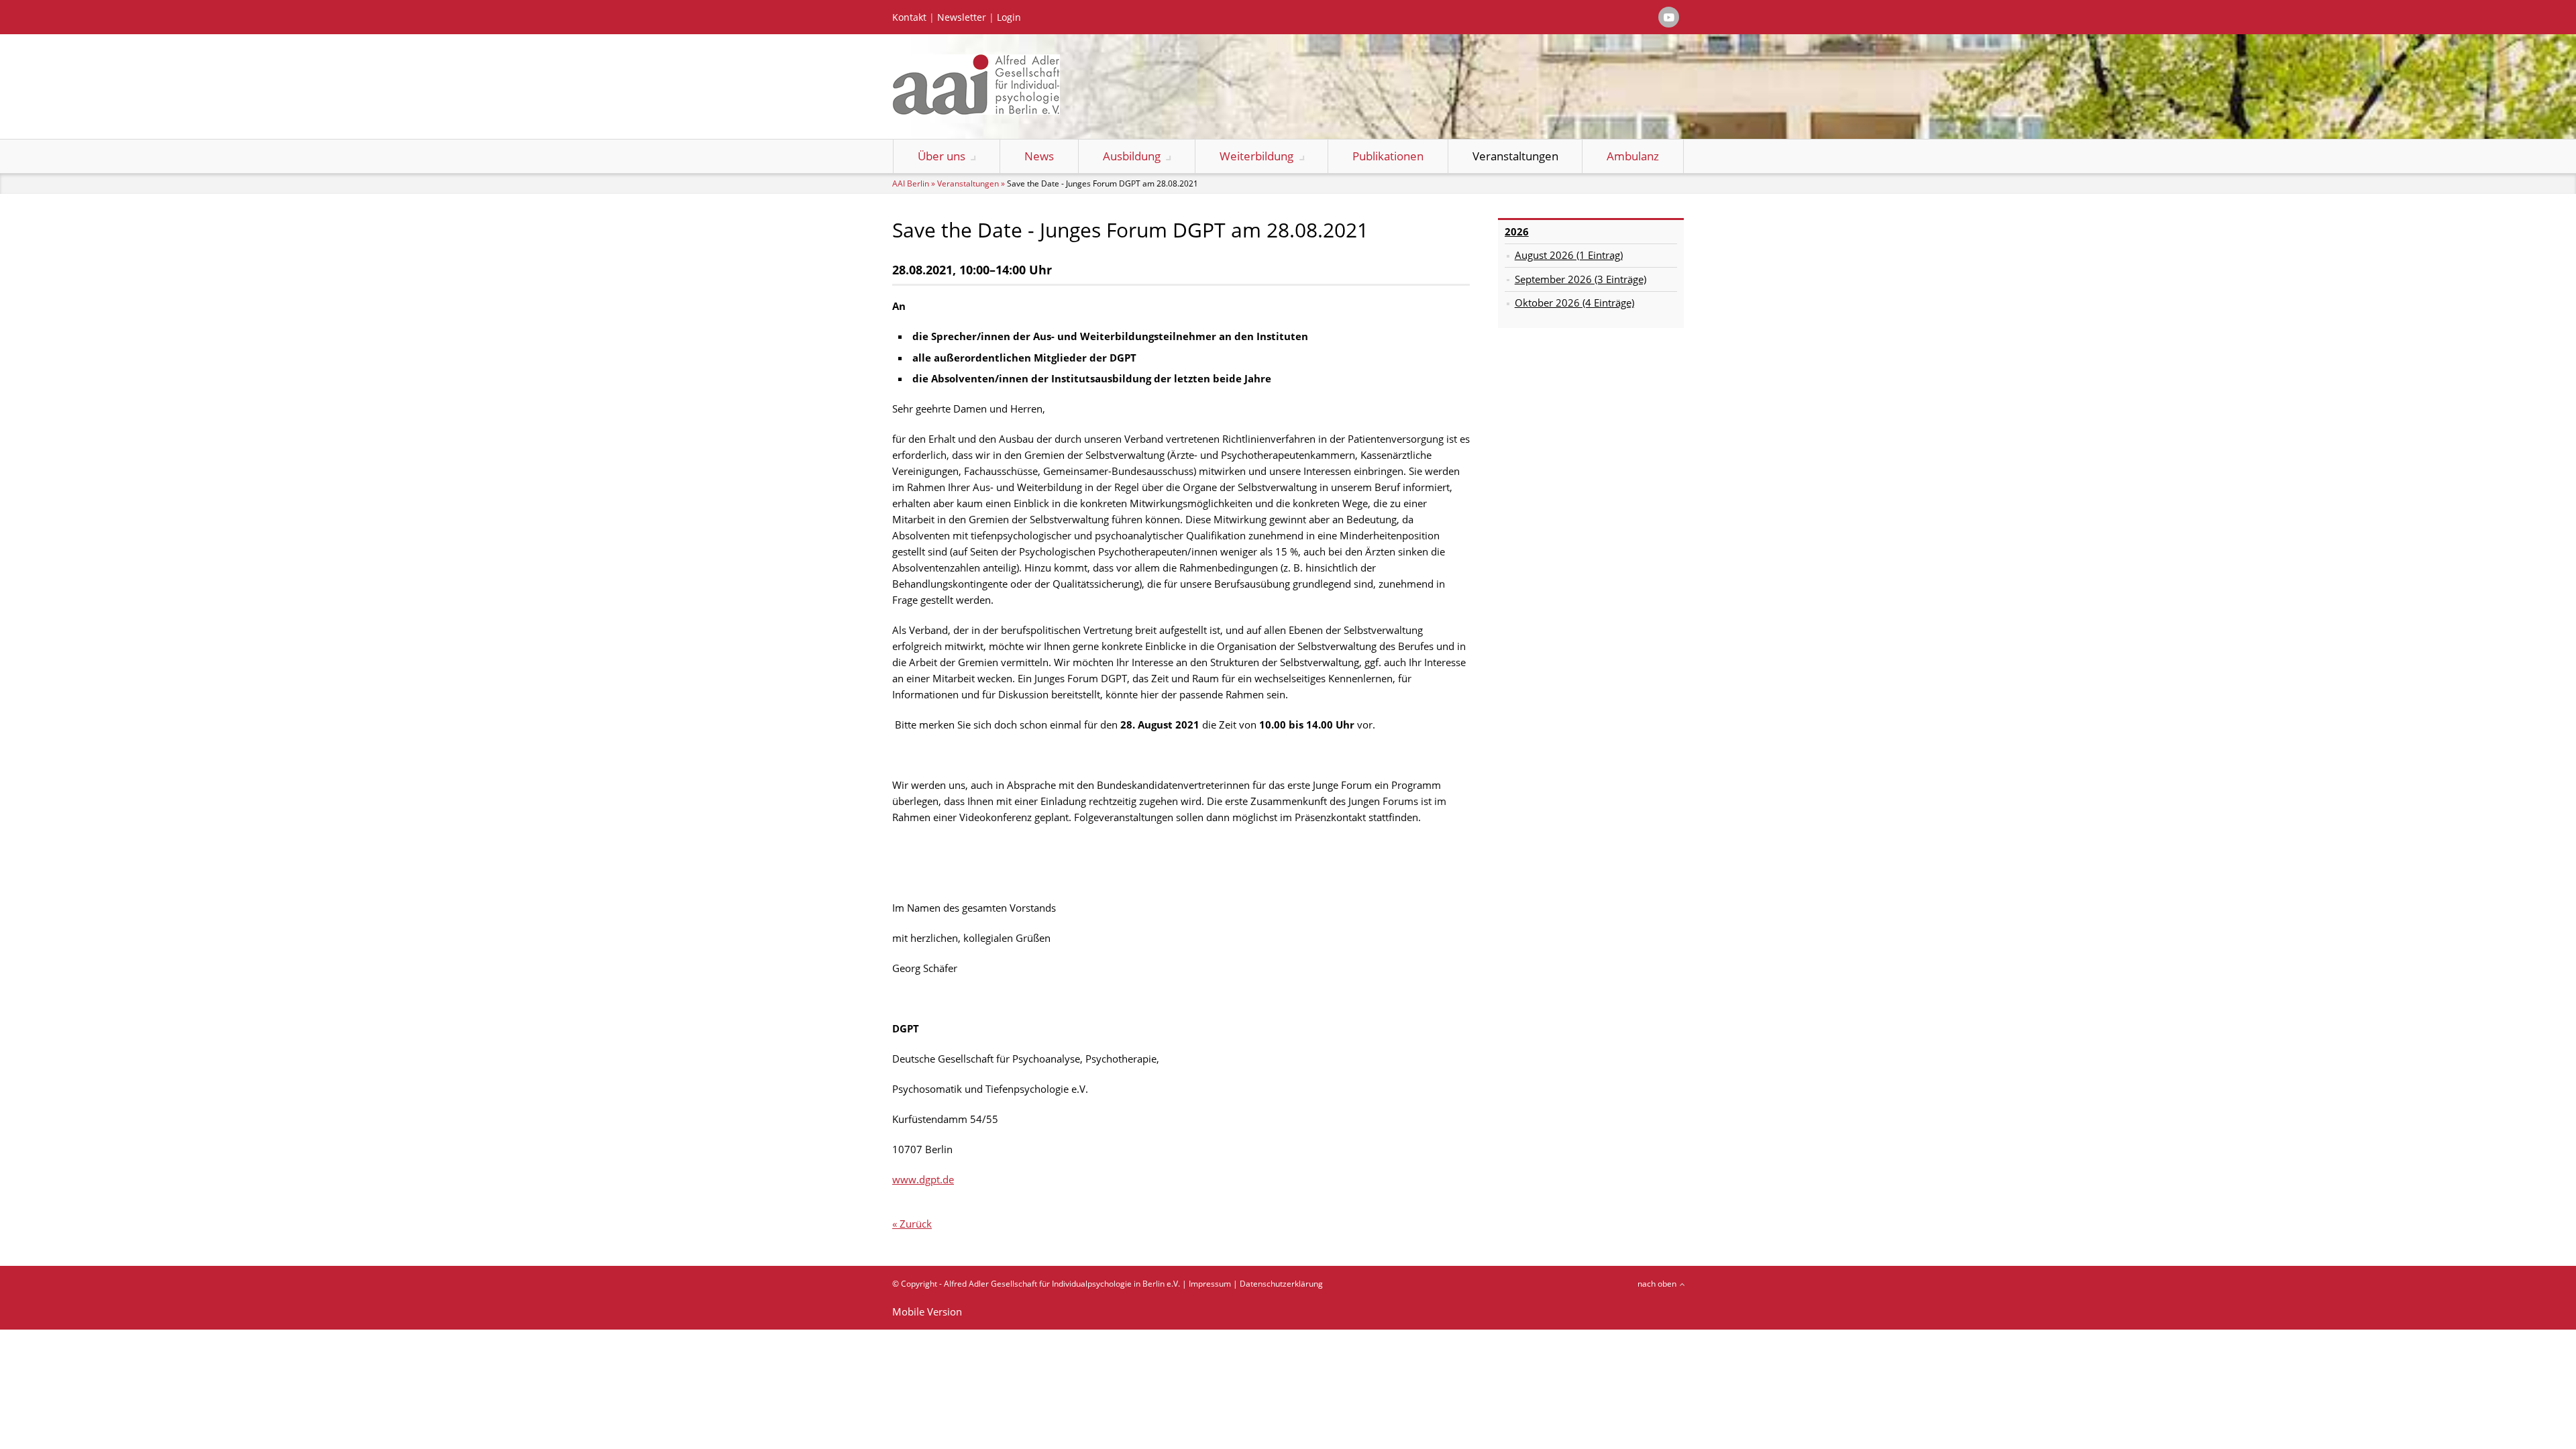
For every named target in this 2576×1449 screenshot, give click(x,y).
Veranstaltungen (1515, 156)
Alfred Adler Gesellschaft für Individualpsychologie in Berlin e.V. (1062, 1284)
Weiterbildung (1256, 156)
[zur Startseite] (976, 111)
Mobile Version (927, 1311)
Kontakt (909, 17)
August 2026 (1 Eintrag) (1569, 255)
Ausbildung (1132, 156)
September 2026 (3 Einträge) (1580, 279)
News (1039, 156)
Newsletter (962, 17)
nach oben (1657, 1284)
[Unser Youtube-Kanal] (1669, 17)
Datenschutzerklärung (1281, 1284)
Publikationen (1388, 156)
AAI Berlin (911, 183)
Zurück (916, 1224)
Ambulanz (1633, 156)
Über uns (942, 156)
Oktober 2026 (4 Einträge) (1574, 303)
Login (1009, 17)
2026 (1517, 231)
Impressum (1210, 1284)
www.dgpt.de (923, 1179)
